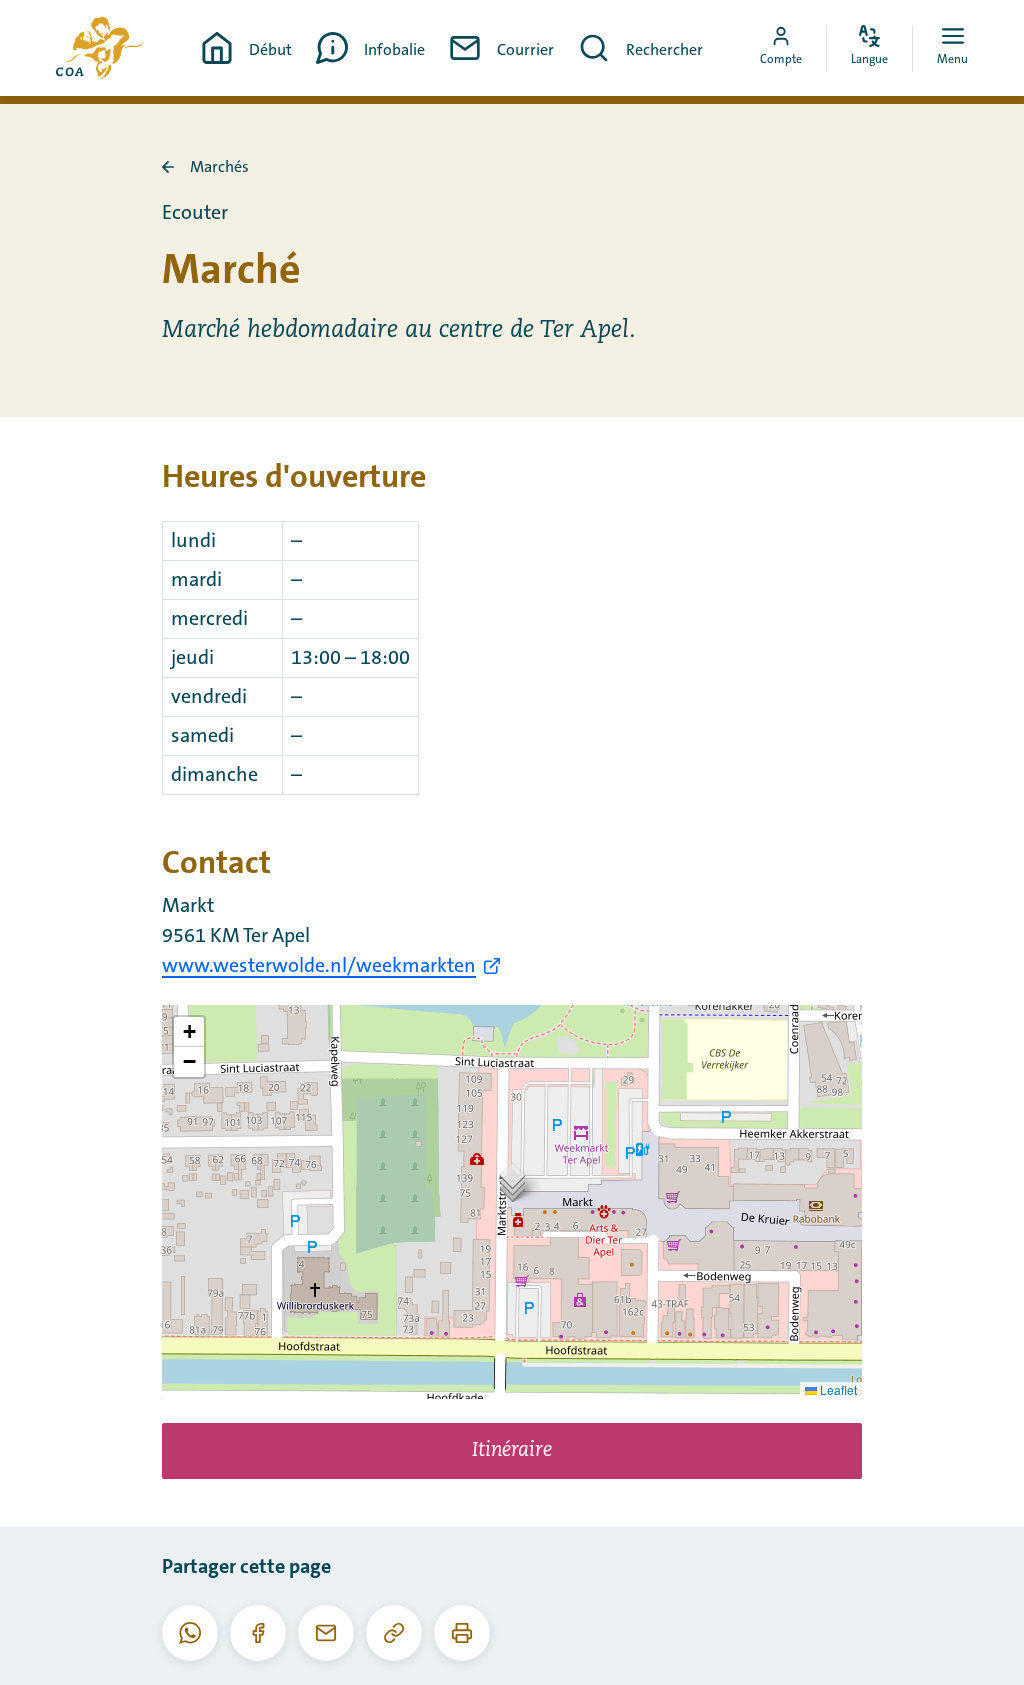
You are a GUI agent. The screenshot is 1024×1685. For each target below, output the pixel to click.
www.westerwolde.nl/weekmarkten (319, 966)
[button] (512, 1181)
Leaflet (837, 1389)
